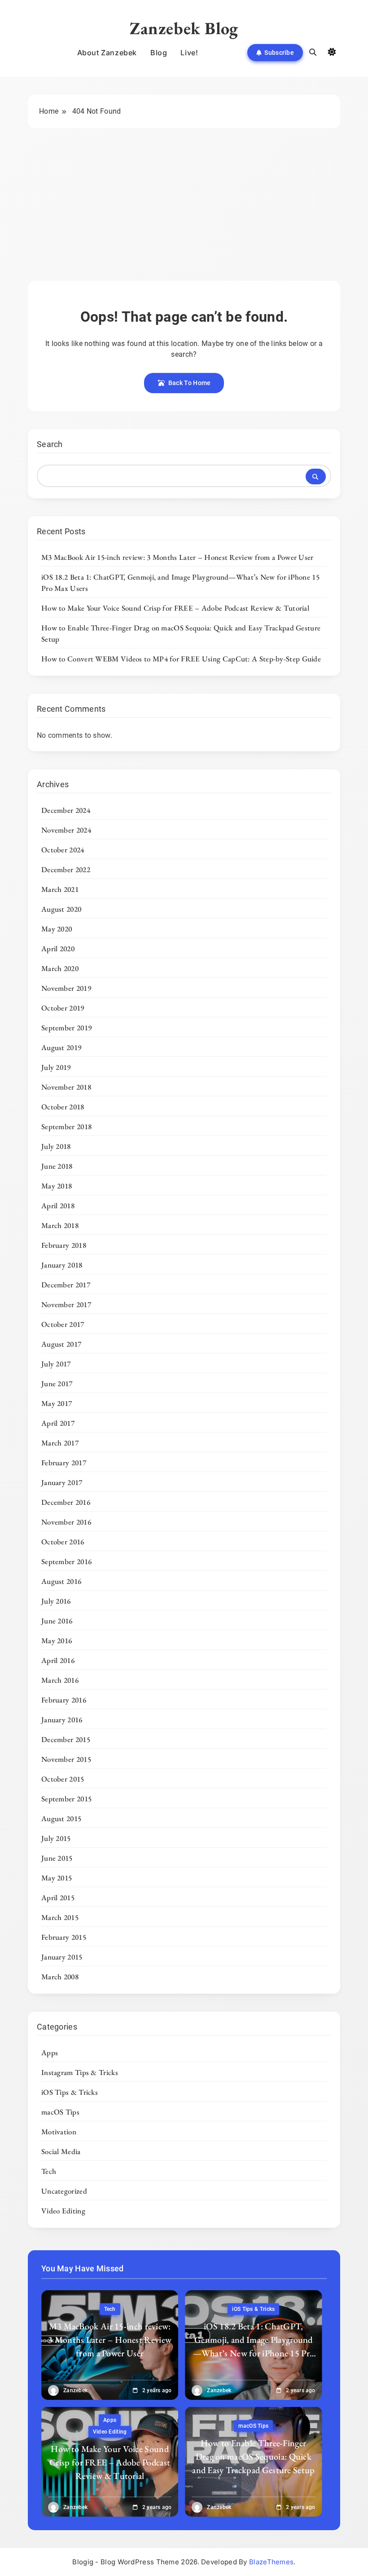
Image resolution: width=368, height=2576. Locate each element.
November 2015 (66, 1759)
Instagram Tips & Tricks (80, 2072)
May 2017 (57, 1403)
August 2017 (61, 1344)
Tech (49, 2171)
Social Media (61, 2151)
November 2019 (66, 988)
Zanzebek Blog (184, 28)
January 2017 (62, 1482)
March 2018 (60, 1225)
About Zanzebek (107, 53)
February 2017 (64, 1463)
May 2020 (57, 929)
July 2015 (56, 1838)
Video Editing (63, 2211)
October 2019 (63, 1008)
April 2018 (58, 1206)
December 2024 (66, 810)
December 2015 (66, 1739)
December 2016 (66, 1502)
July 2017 (56, 1364)
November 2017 (66, 1304)
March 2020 (60, 968)
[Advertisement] (184, 213)
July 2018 (56, 1146)
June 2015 (57, 1858)
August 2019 (61, 1047)
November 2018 (66, 1087)
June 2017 (57, 1383)
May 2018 (57, 1186)
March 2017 (60, 1443)
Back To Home (190, 383)
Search (50, 444)
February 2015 (64, 1937)
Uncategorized (64, 2191)
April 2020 (58, 949)
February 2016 (64, 1700)
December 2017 (66, 1285)
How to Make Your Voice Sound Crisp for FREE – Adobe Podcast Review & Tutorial (175, 608)
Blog (159, 53)
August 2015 (61, 1818)
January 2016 (62, 1720)
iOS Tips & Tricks (70, 2092)
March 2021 (60, 889)
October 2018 (63, 1107)
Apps (50, 2053)
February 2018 (64, 1245)
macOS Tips (60, 2112)
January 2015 (62, 1957)
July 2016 (56, 1601)
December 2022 (66, 869)
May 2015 (57, 1878)
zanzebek (75, 2390)
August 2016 (61, 1581)
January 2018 (62, 1265)
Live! (189, 53)
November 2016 (66, 1522)
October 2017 (63, 1324)
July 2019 (56, 1067)
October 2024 (63, 850)
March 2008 (60, 1977)
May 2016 (57, 1640)
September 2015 (66, 1799)
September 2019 (66, 1028)
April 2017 (58, 1423)
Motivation (59, 2132)
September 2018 (66, 1126)
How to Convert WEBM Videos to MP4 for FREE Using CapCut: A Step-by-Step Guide (181, 659)
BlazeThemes (271, 2562)
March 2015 (60, 1917)
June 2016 (57, 1621)
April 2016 (58, 1660)
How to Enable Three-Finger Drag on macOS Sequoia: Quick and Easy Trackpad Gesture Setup (253, 2456)
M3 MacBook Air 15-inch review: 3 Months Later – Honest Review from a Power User (177, 557)
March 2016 (60, 1680)
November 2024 (66, 830)
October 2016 (63, 1542)
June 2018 (57, 1166)
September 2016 (66, 1561)
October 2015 (63, 1779)
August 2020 (61, 909)
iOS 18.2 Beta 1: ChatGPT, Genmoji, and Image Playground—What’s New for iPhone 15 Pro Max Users (254, 2346)
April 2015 (58, 1898)
